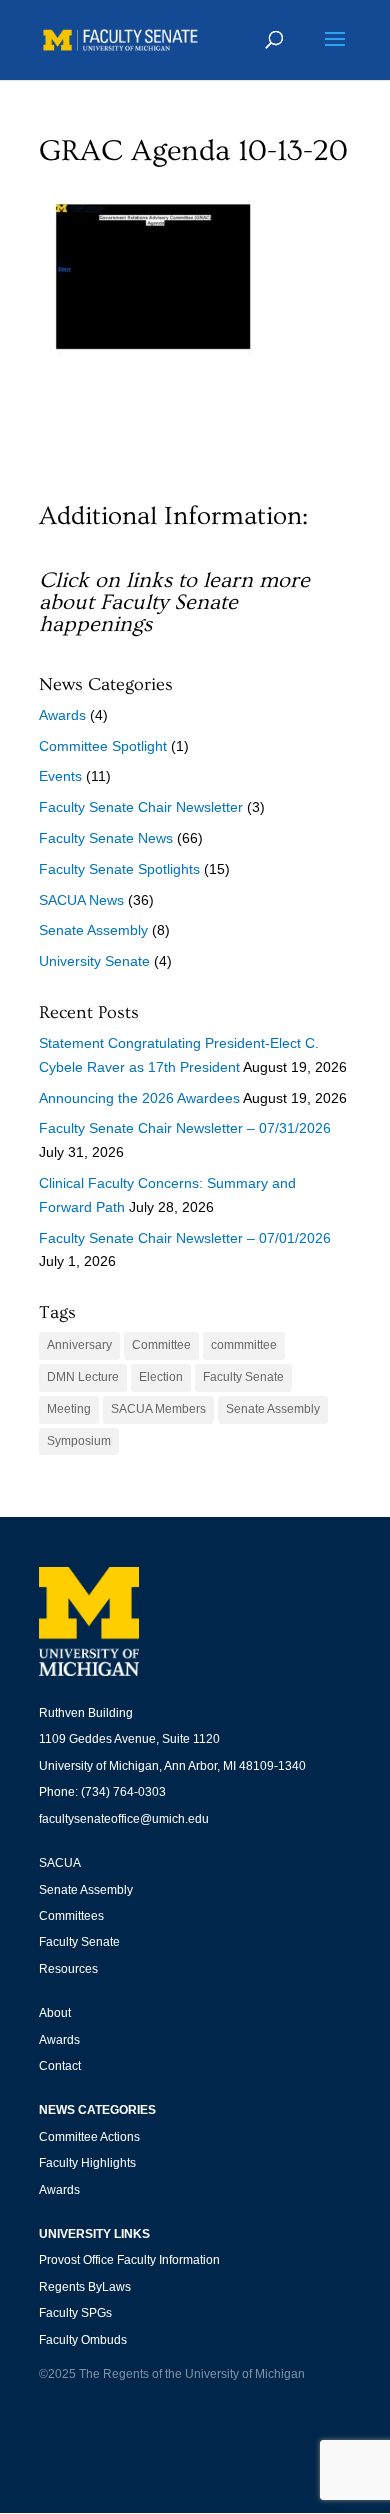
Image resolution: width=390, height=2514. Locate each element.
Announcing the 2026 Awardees (139, 1098)
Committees (71, 1916)
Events (60, 776)
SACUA (60, 1863)
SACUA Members (158, 1409)
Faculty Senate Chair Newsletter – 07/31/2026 (185, 1128)
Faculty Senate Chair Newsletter (141, 807)
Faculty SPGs (75, 2313)
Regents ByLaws (85, 2287)
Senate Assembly (93, 930)
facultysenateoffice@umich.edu (124, 1819)
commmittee (244, 1345)
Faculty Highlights (87, 2163)
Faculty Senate (243, 1377)
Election (161, 1377)
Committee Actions (89, 2137)
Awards (62, 715)
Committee (161, 1345)
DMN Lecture (83, 1377)
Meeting (69, 1409)
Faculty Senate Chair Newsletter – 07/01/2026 (185, 1238)
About (55, 2013)
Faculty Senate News (106, 838)
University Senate (94, 961)
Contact (60, 2066)
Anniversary (79, 1345)
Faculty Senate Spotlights (119, 869)
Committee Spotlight (103, 746)
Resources (68, 1969)
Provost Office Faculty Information (129, 2260)
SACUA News (81, 900)
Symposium (79, 1441)
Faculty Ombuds (83, 2340)
